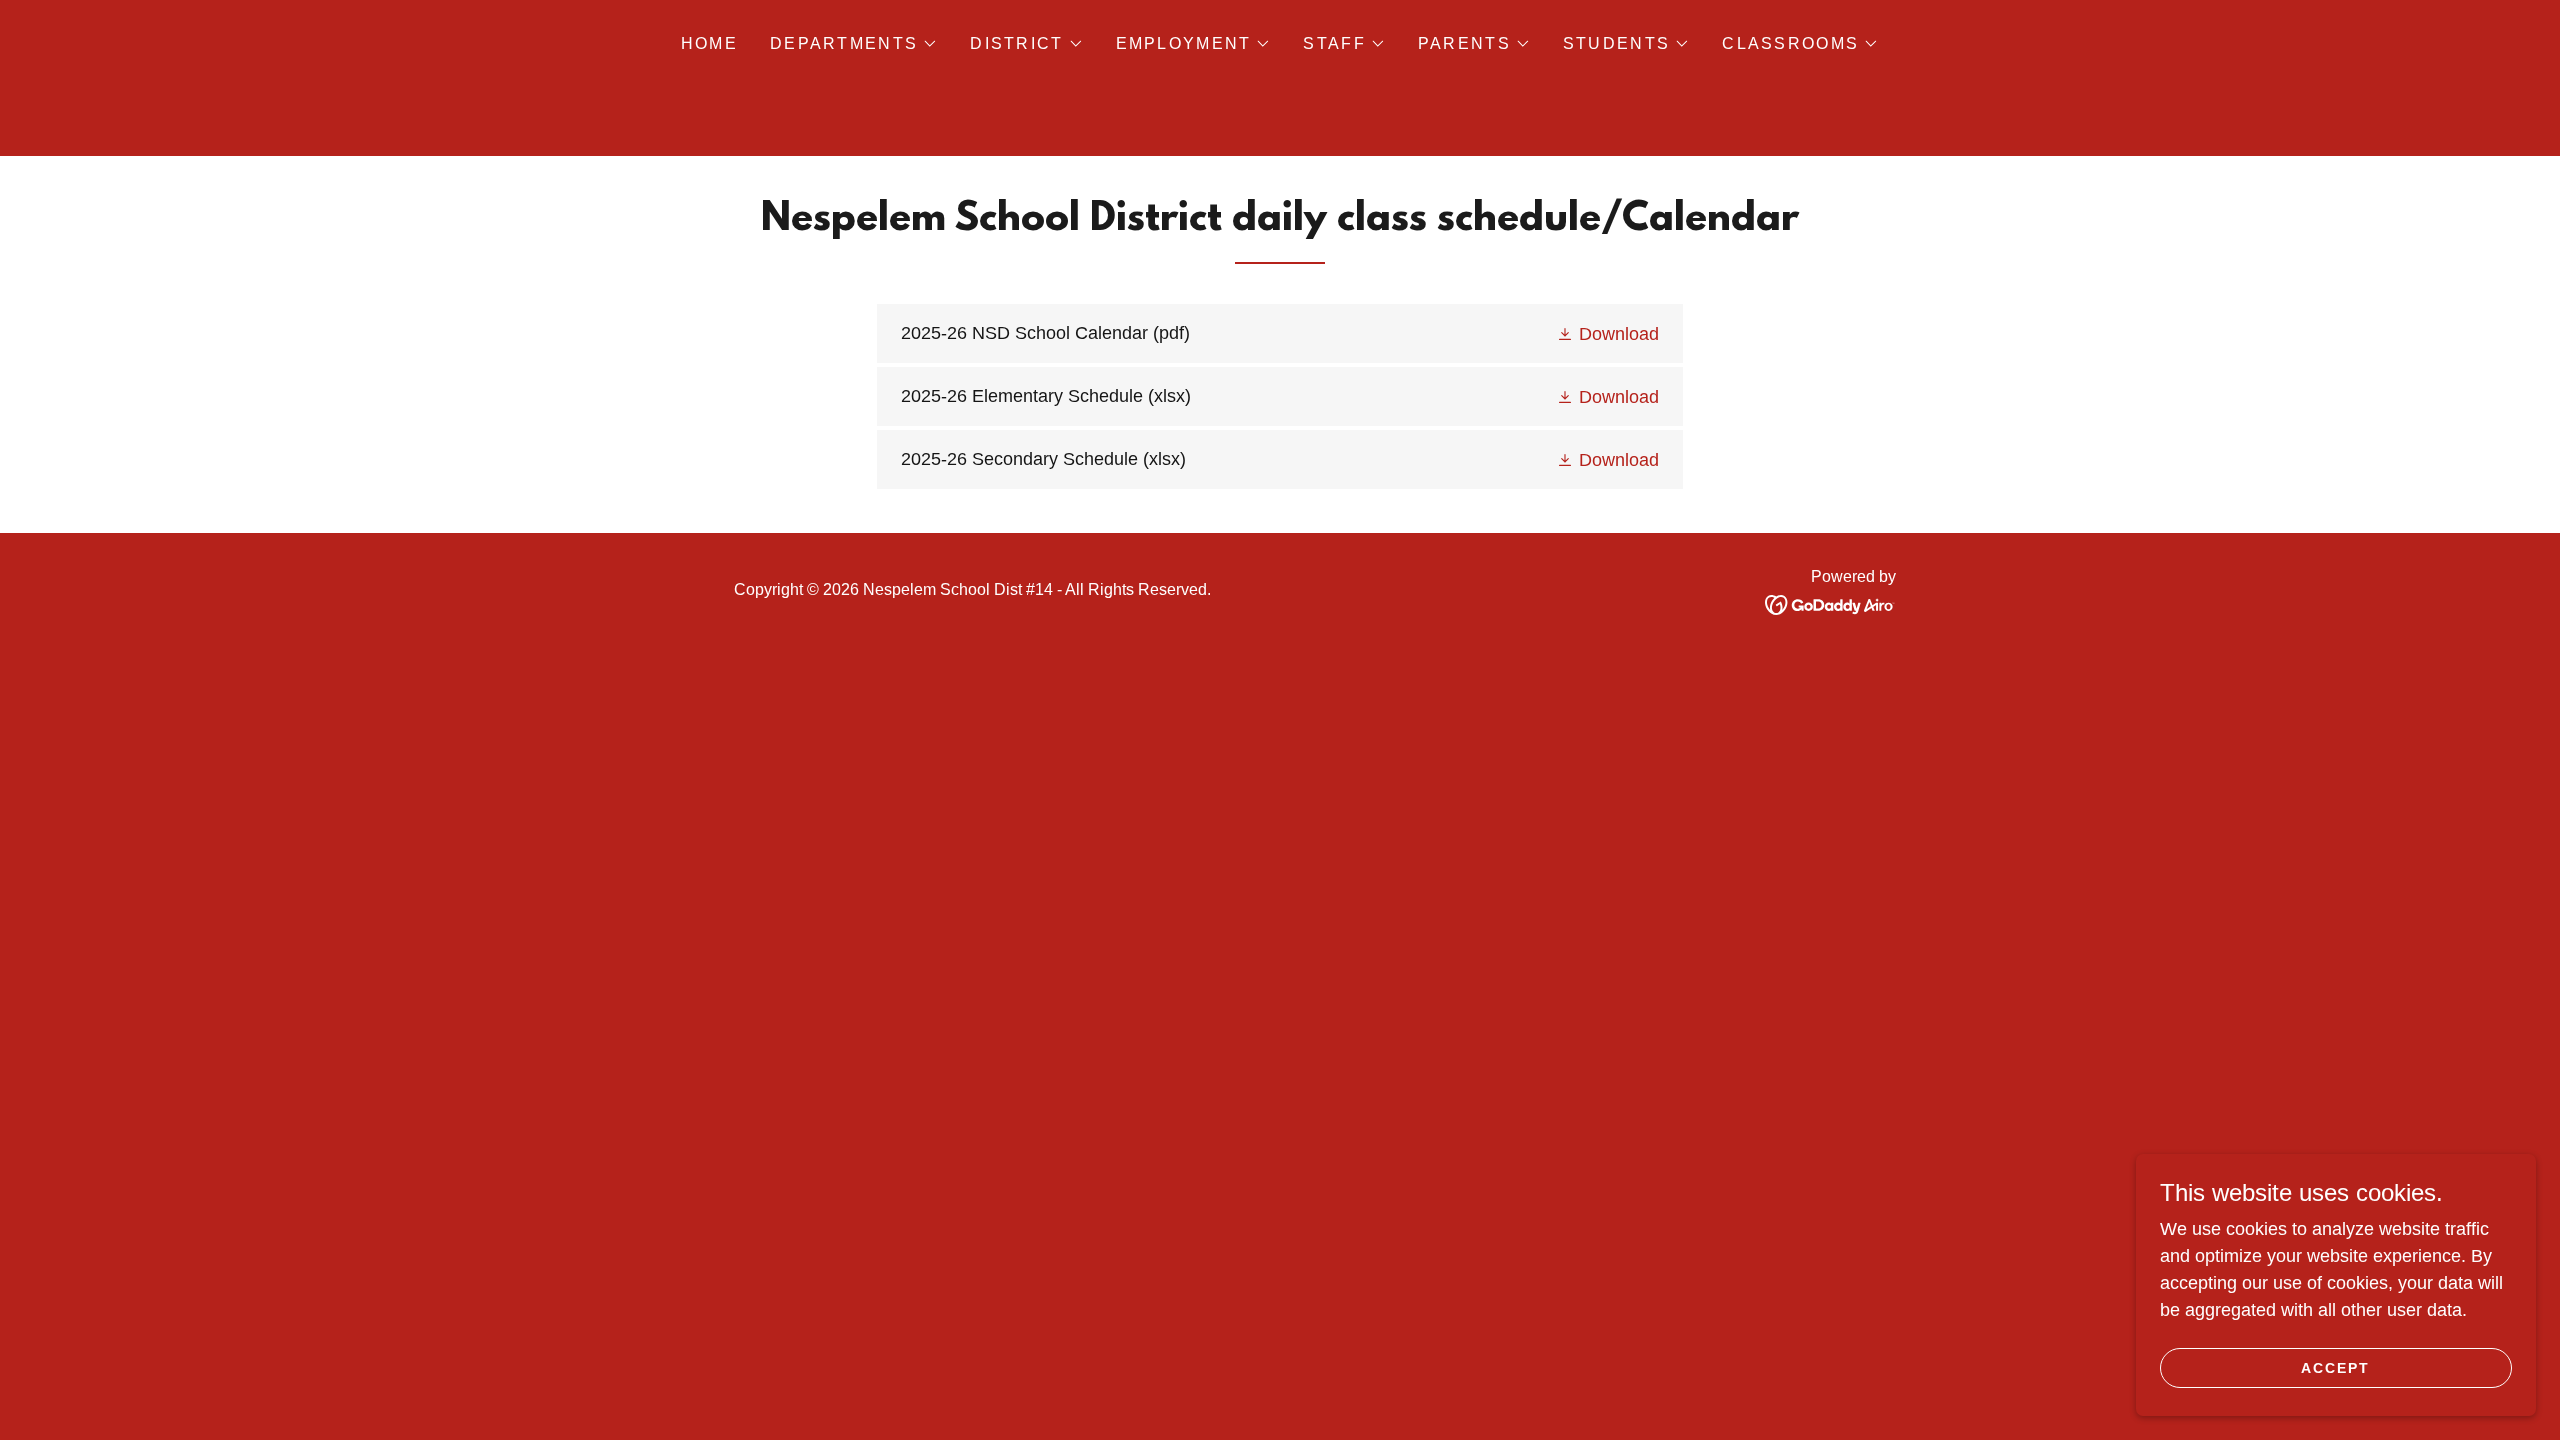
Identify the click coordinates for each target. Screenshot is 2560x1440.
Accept (2335, 1368)
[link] (1279, 333)
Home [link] (709, 43)
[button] (854, 44)
